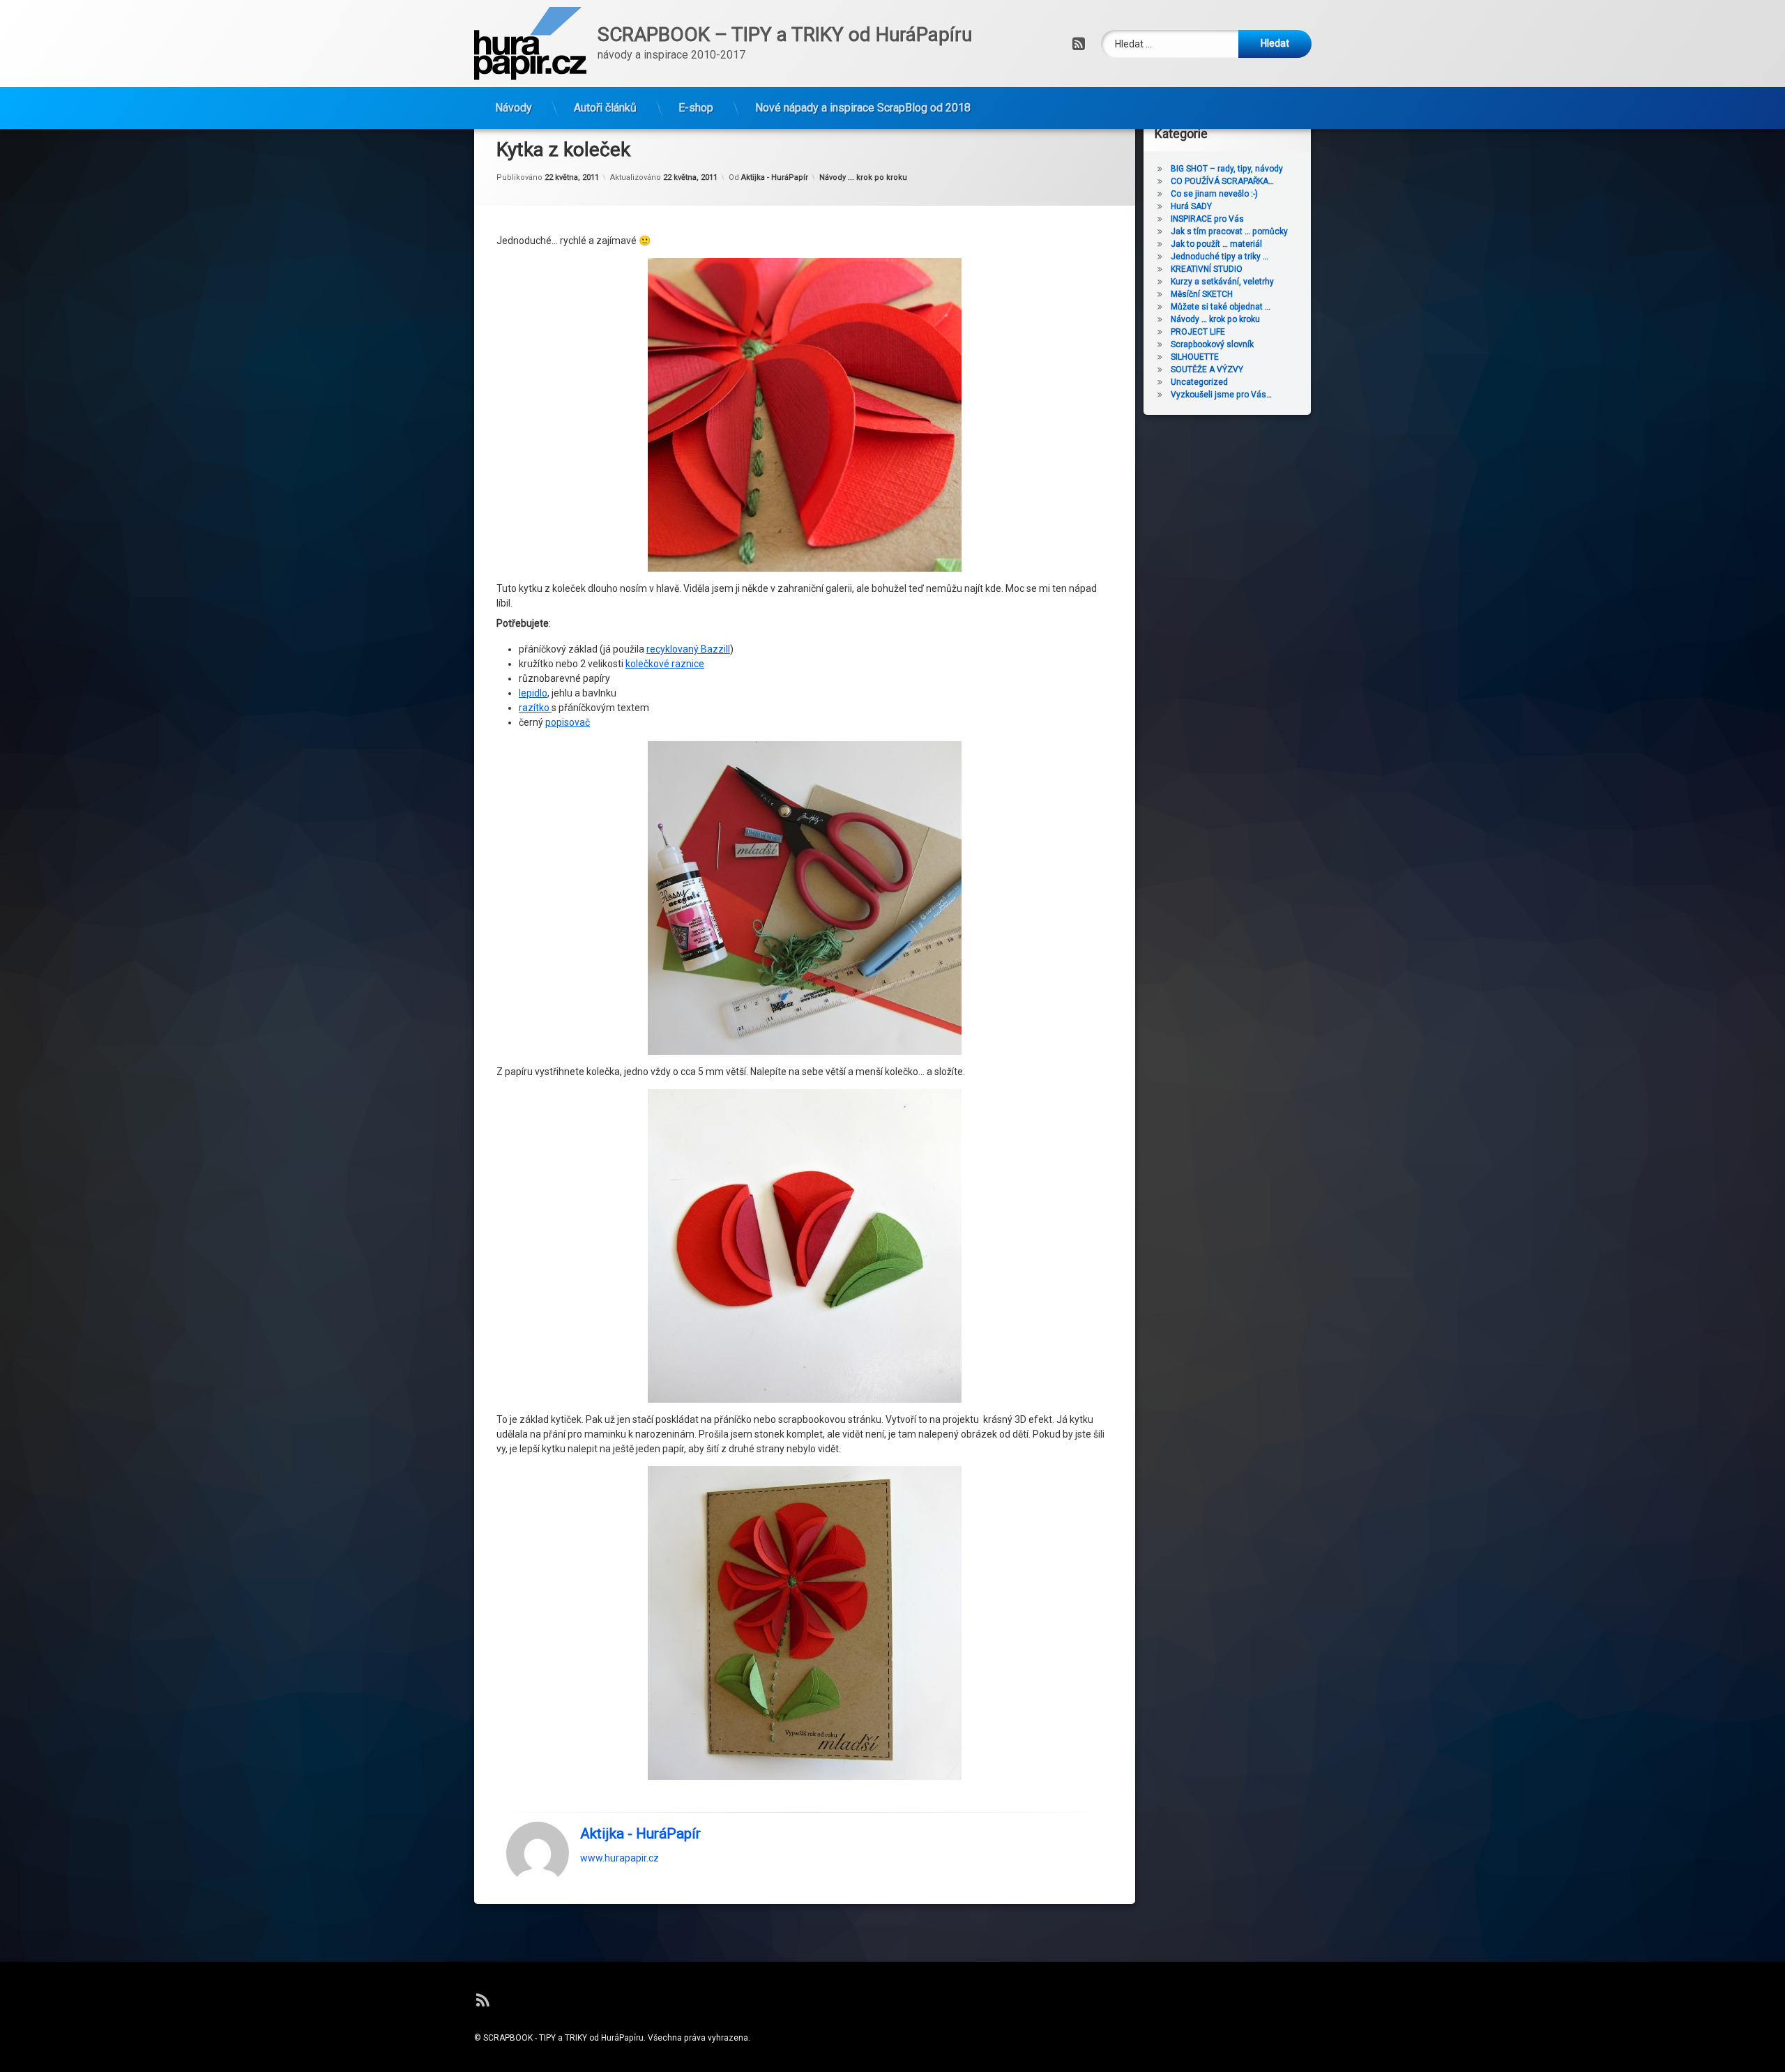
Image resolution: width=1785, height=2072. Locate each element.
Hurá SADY (1191, 206)
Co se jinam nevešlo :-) (1214, 194)
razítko (535, 708)
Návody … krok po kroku (1215, 319)
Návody (514, 108)
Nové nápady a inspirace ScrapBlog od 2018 (863, 108)
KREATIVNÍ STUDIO (1207, 269)
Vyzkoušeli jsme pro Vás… (1221, 395)
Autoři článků (605, 108)
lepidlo (533, 693)
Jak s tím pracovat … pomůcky (1229, 231)
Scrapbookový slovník (1212, 344)
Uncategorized (1199, 382)
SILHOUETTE (1195, 357)
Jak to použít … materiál (1216, 244)
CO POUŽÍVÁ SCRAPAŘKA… (1222, 181)
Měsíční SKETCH (1202, 294)
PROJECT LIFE (1198, 332)
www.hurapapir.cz (620, 1857)
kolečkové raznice (665, 664)
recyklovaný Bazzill (688, 649)
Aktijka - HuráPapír (775, 177)
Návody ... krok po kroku (863, 177)
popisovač (568, 722)
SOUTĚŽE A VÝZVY (1207, 370)
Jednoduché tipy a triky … (1220, 257)
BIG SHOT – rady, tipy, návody (1227, 169)
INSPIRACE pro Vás (1207, 219)
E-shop (696, 108)
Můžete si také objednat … (1221, 307)
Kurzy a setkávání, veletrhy (1222, 282)
